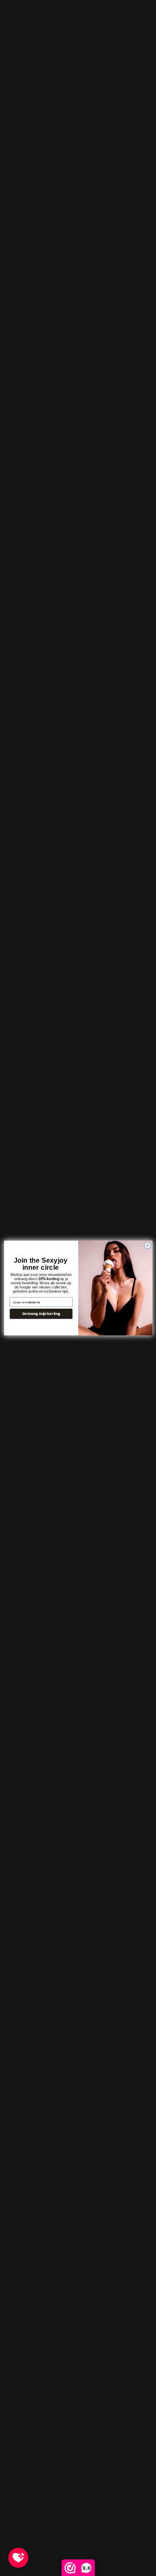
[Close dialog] (147, 1245)
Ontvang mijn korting (41, 1314)
